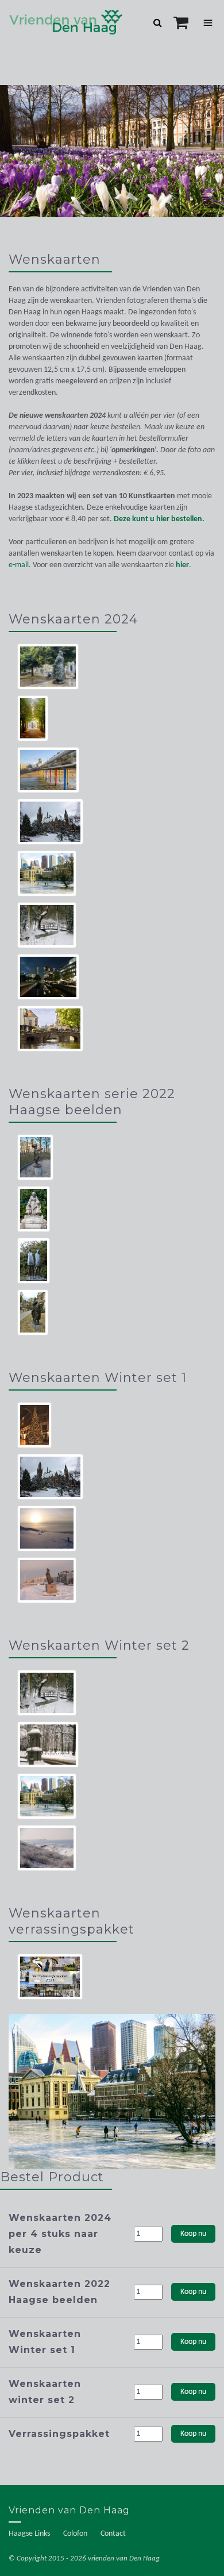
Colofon (75, 2534)
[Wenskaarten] (112, 2092)
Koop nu (193, 2234)
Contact (113, 2534)
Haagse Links (29, 2534)
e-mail (19, 565)
